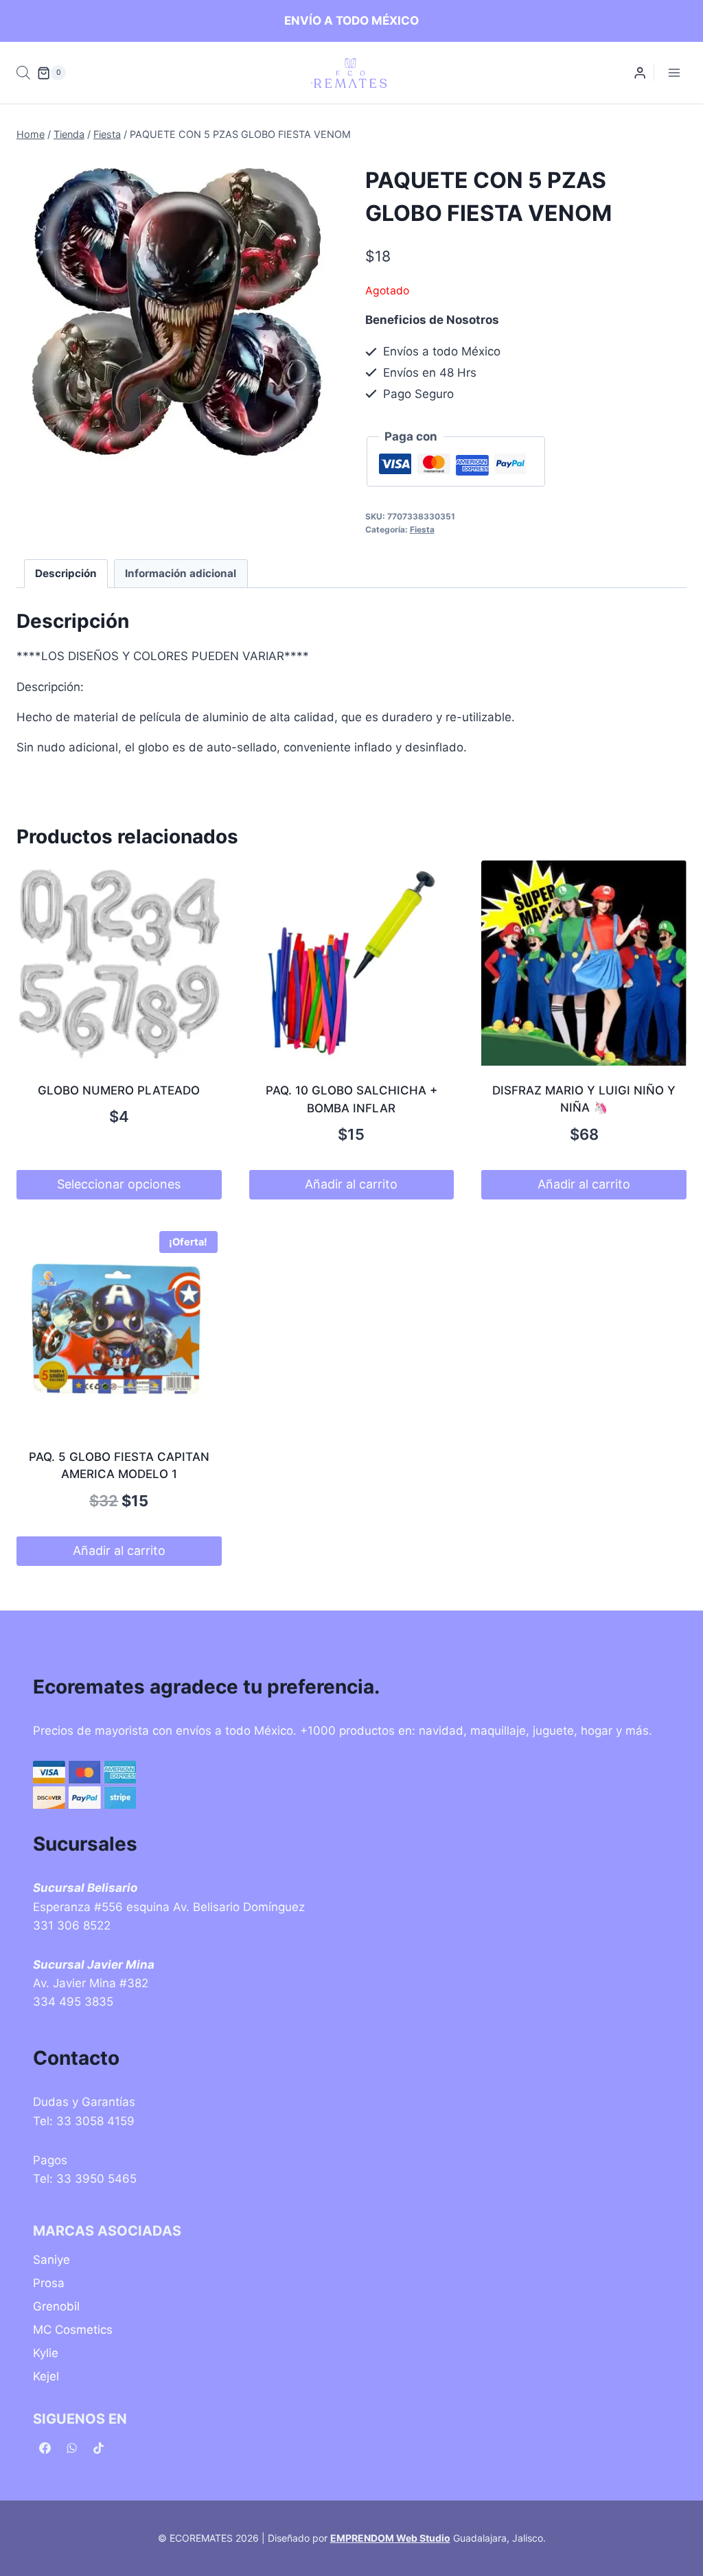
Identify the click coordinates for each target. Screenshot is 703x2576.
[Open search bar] (23, 73)
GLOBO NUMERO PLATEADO (119, 1090)
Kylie (46, 2353)
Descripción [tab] (66, 573)
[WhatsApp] (71, 2448)
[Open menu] (674, 73)
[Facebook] (45, 2448)
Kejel (46, 2376)
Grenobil (56, 2306)
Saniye (51, 2260)
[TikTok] (98, 2448)
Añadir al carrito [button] (351, 1184)
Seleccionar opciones (119, 1184)
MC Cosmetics (73, 2330)
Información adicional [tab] (181, 573)
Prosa (49, 2283)
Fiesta (422, 529)
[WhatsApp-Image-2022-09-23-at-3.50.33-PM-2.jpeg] (177, 313)
